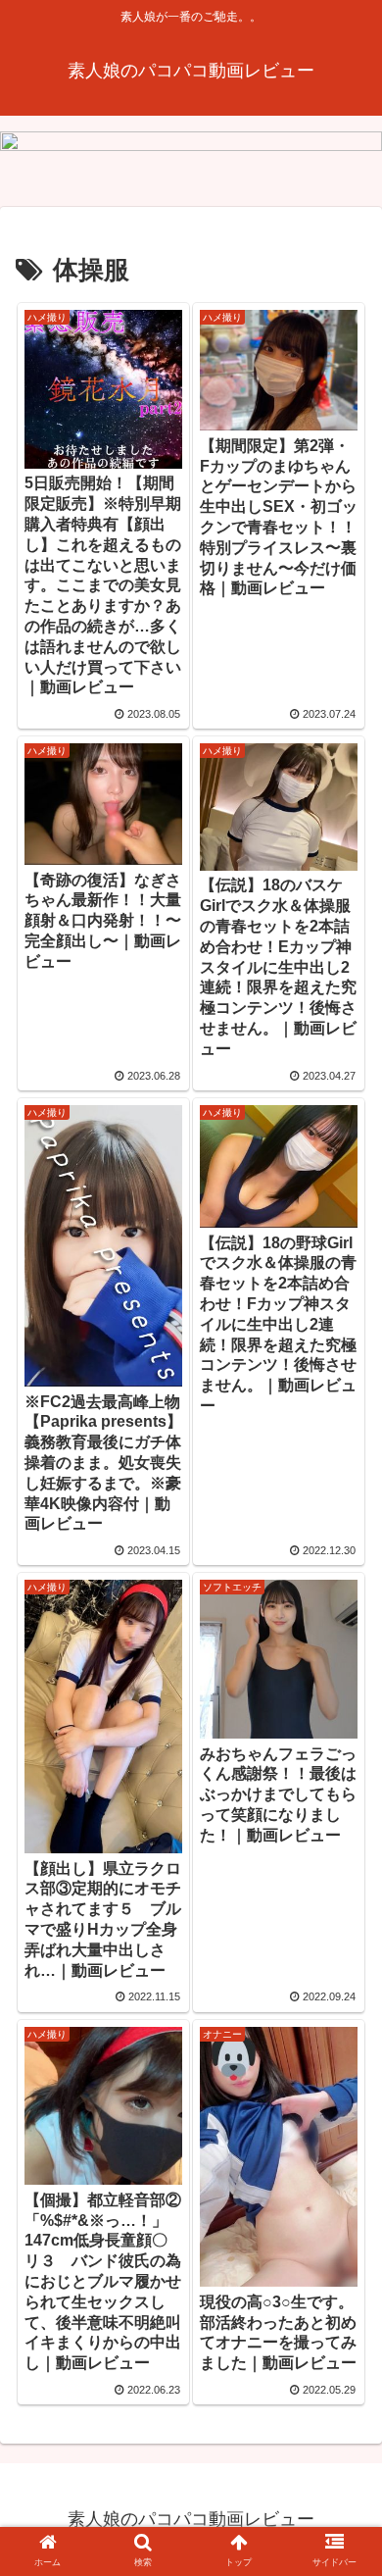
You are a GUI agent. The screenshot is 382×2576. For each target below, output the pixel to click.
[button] (343, 2525)
